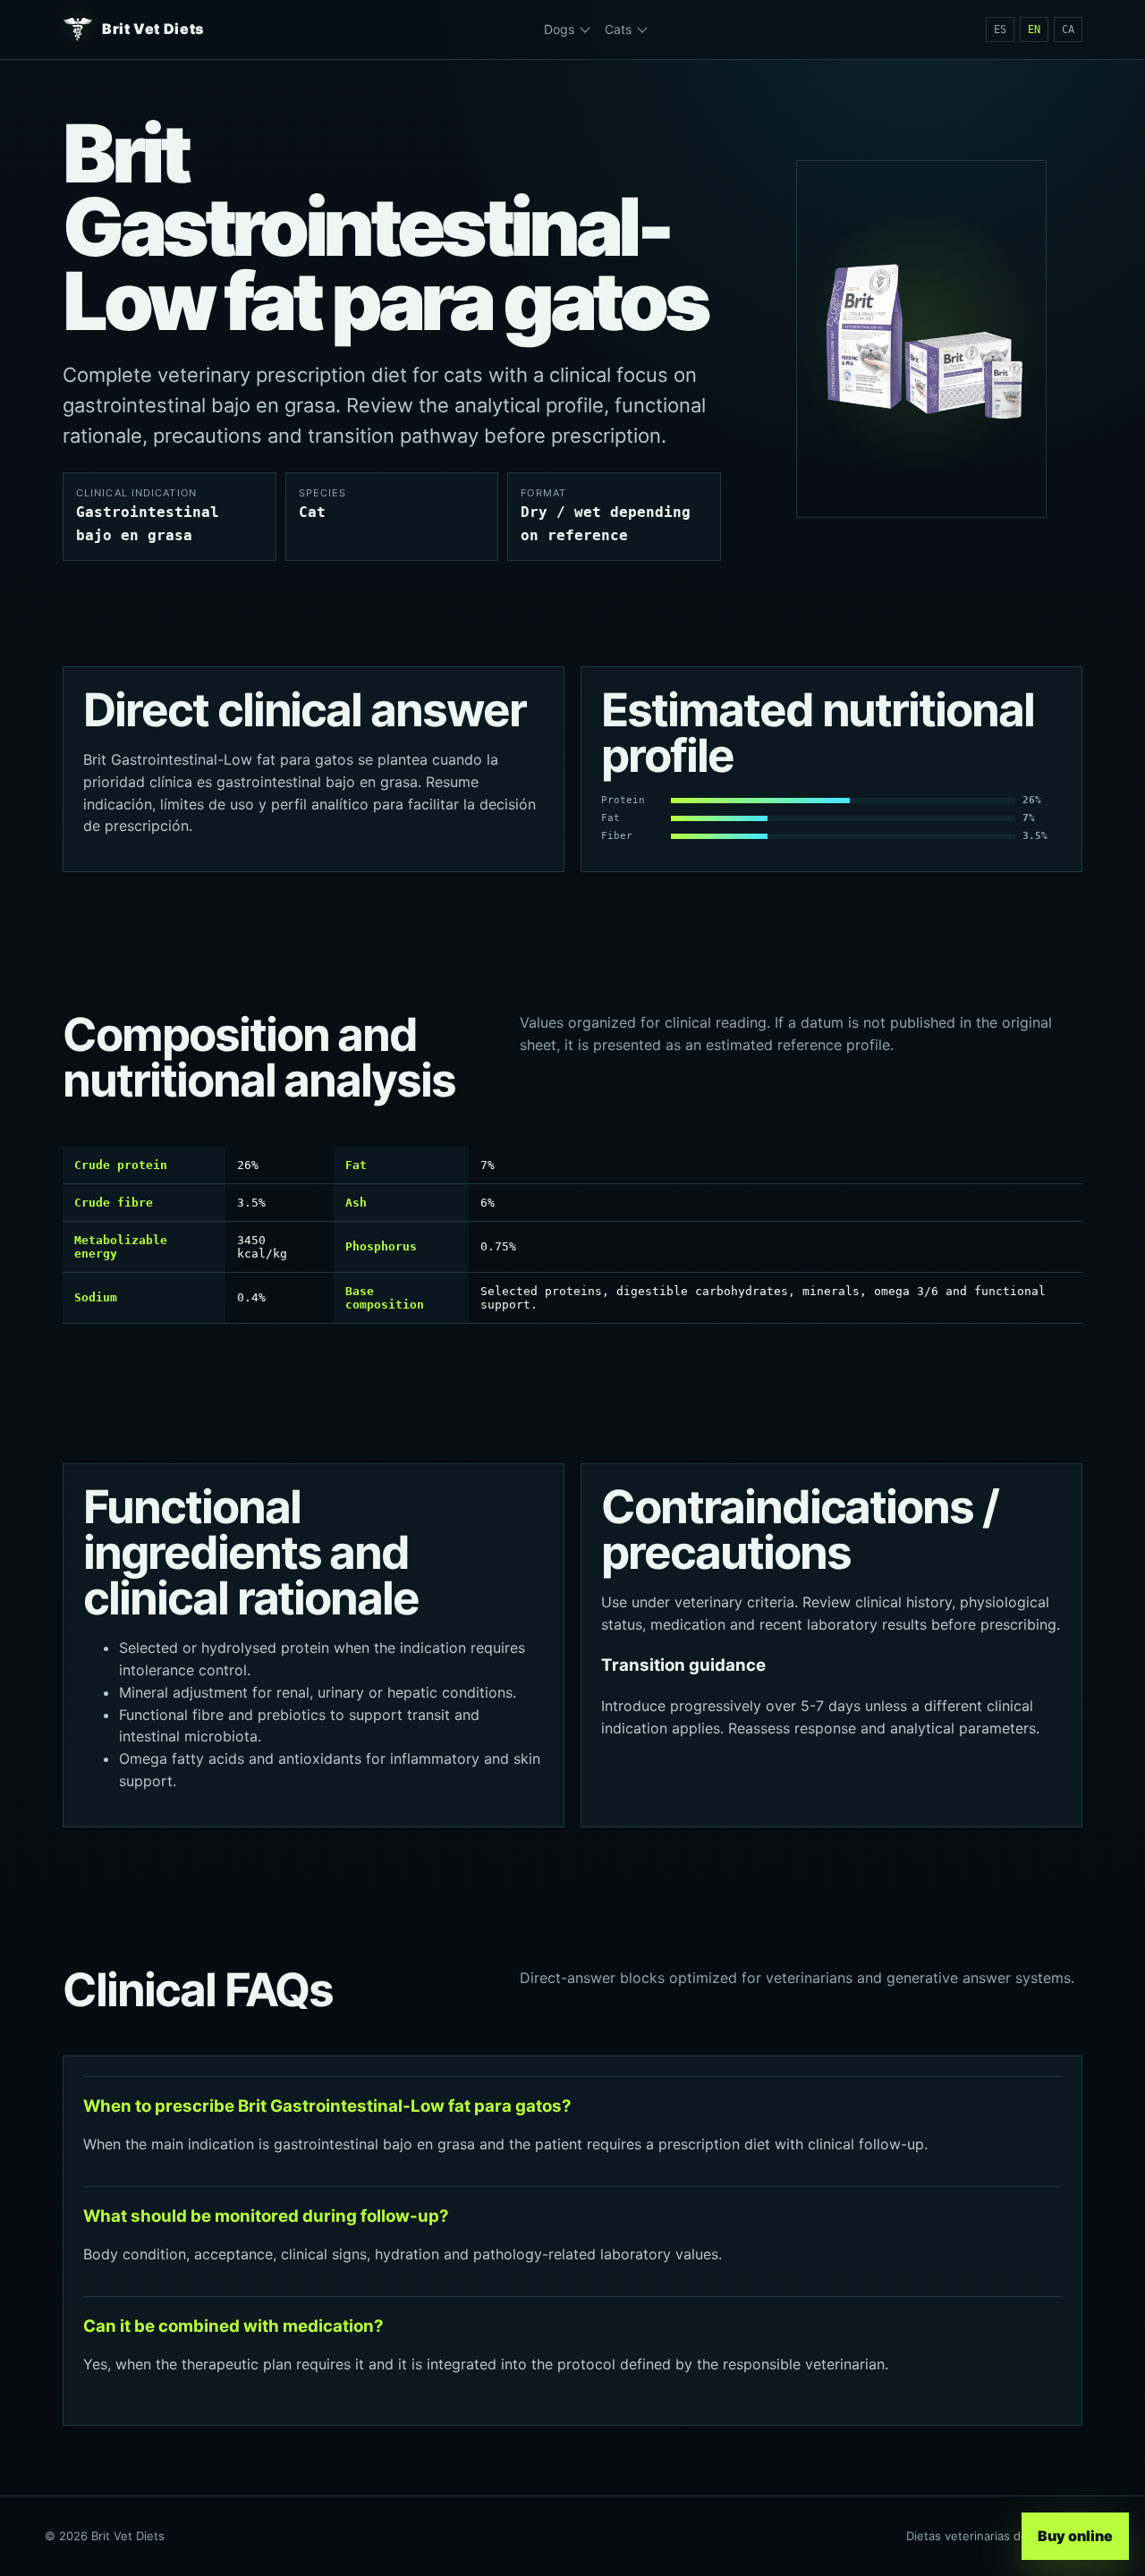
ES (1000, 30)
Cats (618, 29)
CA (1068, 30)
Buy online (1076, 2536)
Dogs (559, 29)
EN (1034, 30)
